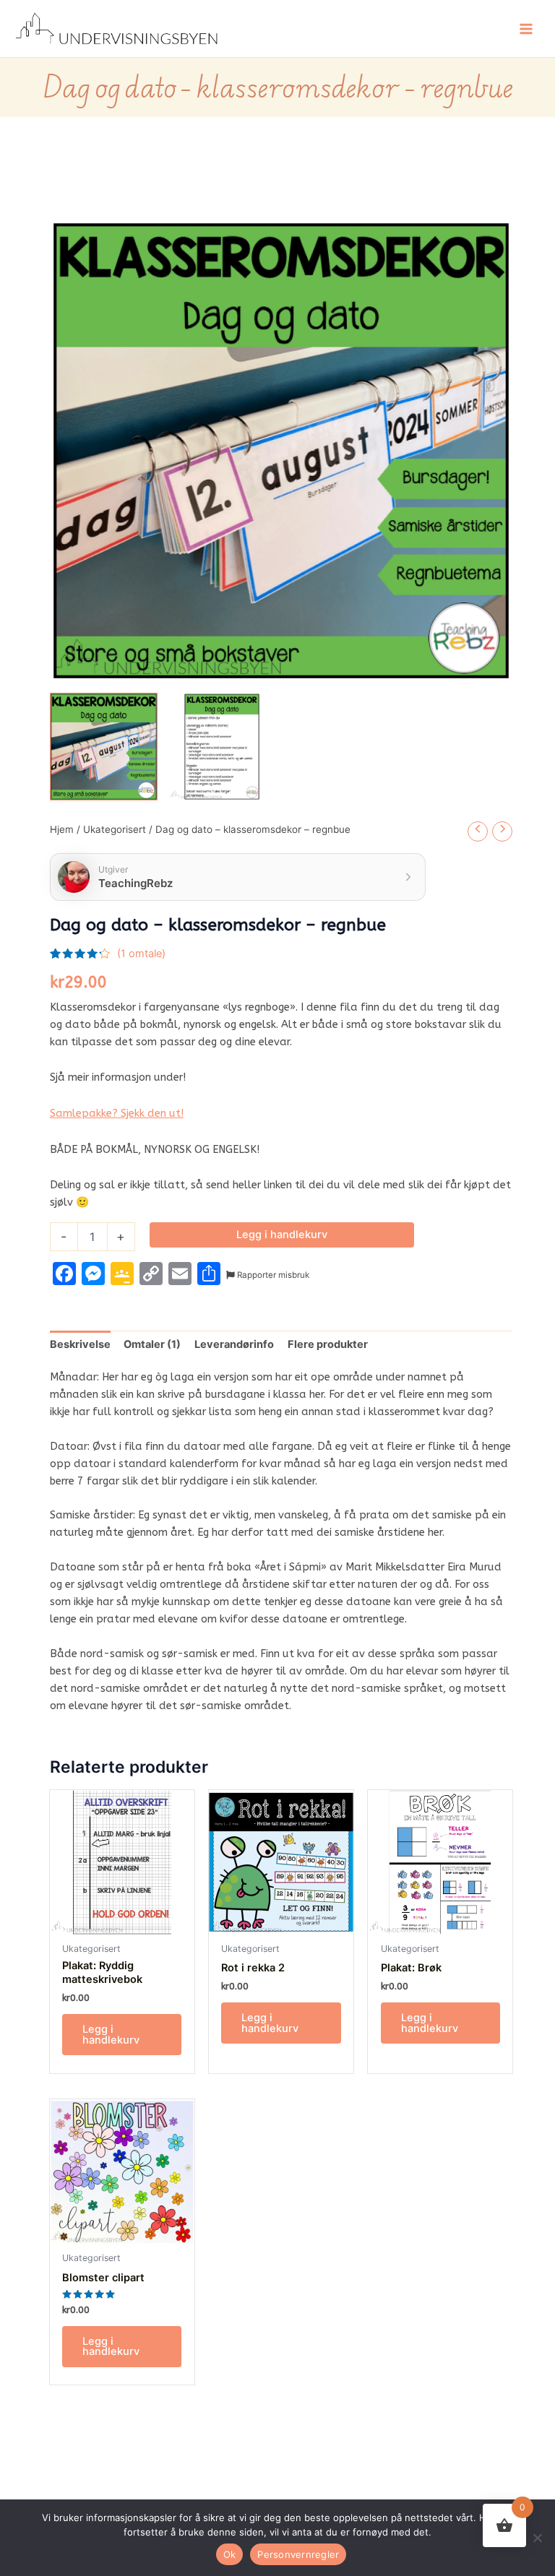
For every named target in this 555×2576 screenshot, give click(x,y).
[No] (537, 2538)
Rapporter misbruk (272, 1275)
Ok (230, 2554)
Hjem (62, 829)
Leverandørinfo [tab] (234, 1344)
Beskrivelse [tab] (80, 1344)
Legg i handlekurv (282, 1235)
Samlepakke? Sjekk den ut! (117, 1114)
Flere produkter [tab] (328, 1344)
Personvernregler (298, 2554)
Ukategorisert (115, 829)
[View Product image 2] (222, 747)
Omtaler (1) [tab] (152, 1344)
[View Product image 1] (104, 747)
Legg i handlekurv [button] (111, 2035)
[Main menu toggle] (526, 28)
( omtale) (141, 954)
